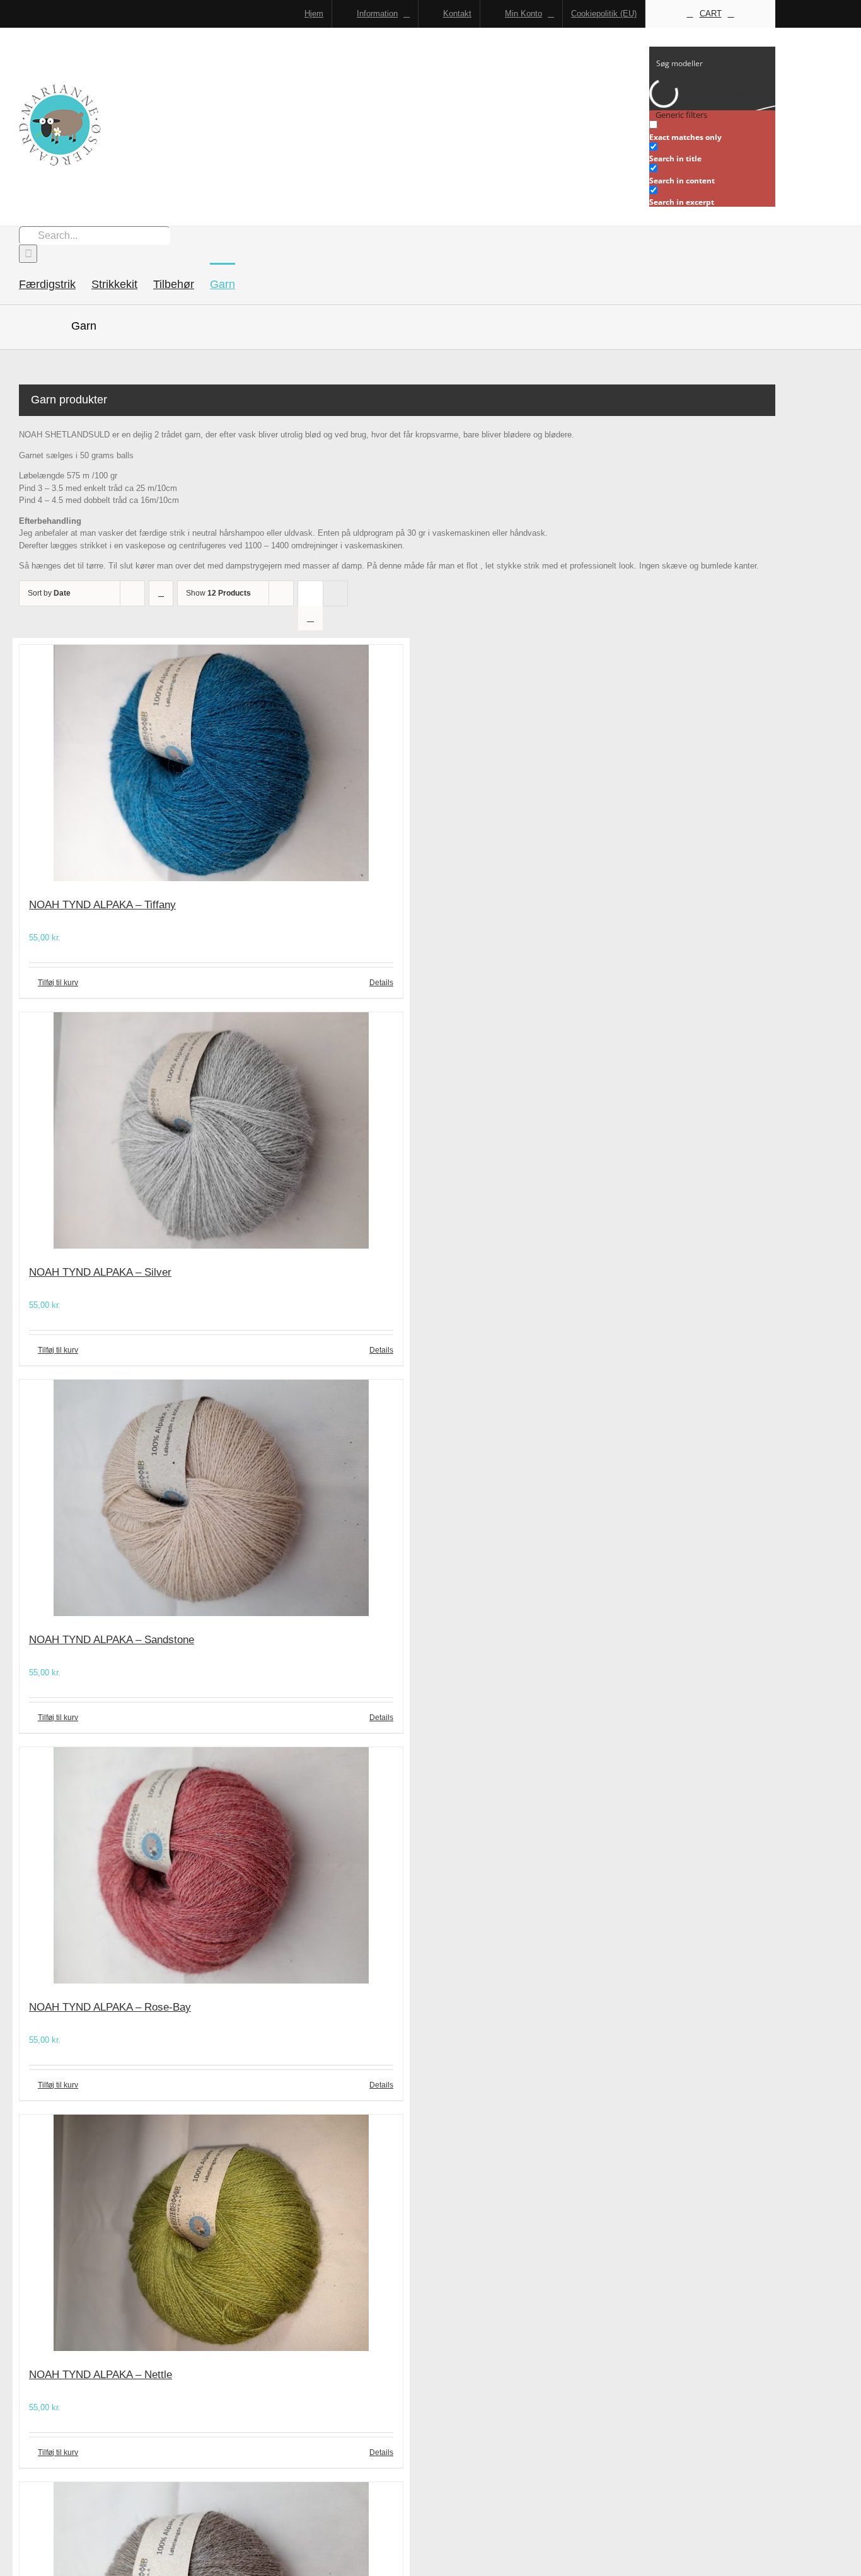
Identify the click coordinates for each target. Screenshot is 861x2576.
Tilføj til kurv (58, 983)
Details (381, 983)
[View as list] (310, 618)
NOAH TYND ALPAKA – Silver (100, 1272)
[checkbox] (712, 131)
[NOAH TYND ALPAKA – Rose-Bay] (211, 1867)
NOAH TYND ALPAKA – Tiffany (102, 905)
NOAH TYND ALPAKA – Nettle (101, 2375)
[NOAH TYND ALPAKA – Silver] (211, 1132)
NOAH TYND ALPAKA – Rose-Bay (110, 2007)
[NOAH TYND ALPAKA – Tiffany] (211, 765)
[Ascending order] (161, 593)
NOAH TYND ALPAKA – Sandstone (112, 1640)
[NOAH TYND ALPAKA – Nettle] (211, 2235)
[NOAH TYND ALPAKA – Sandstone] (211, 1500)
